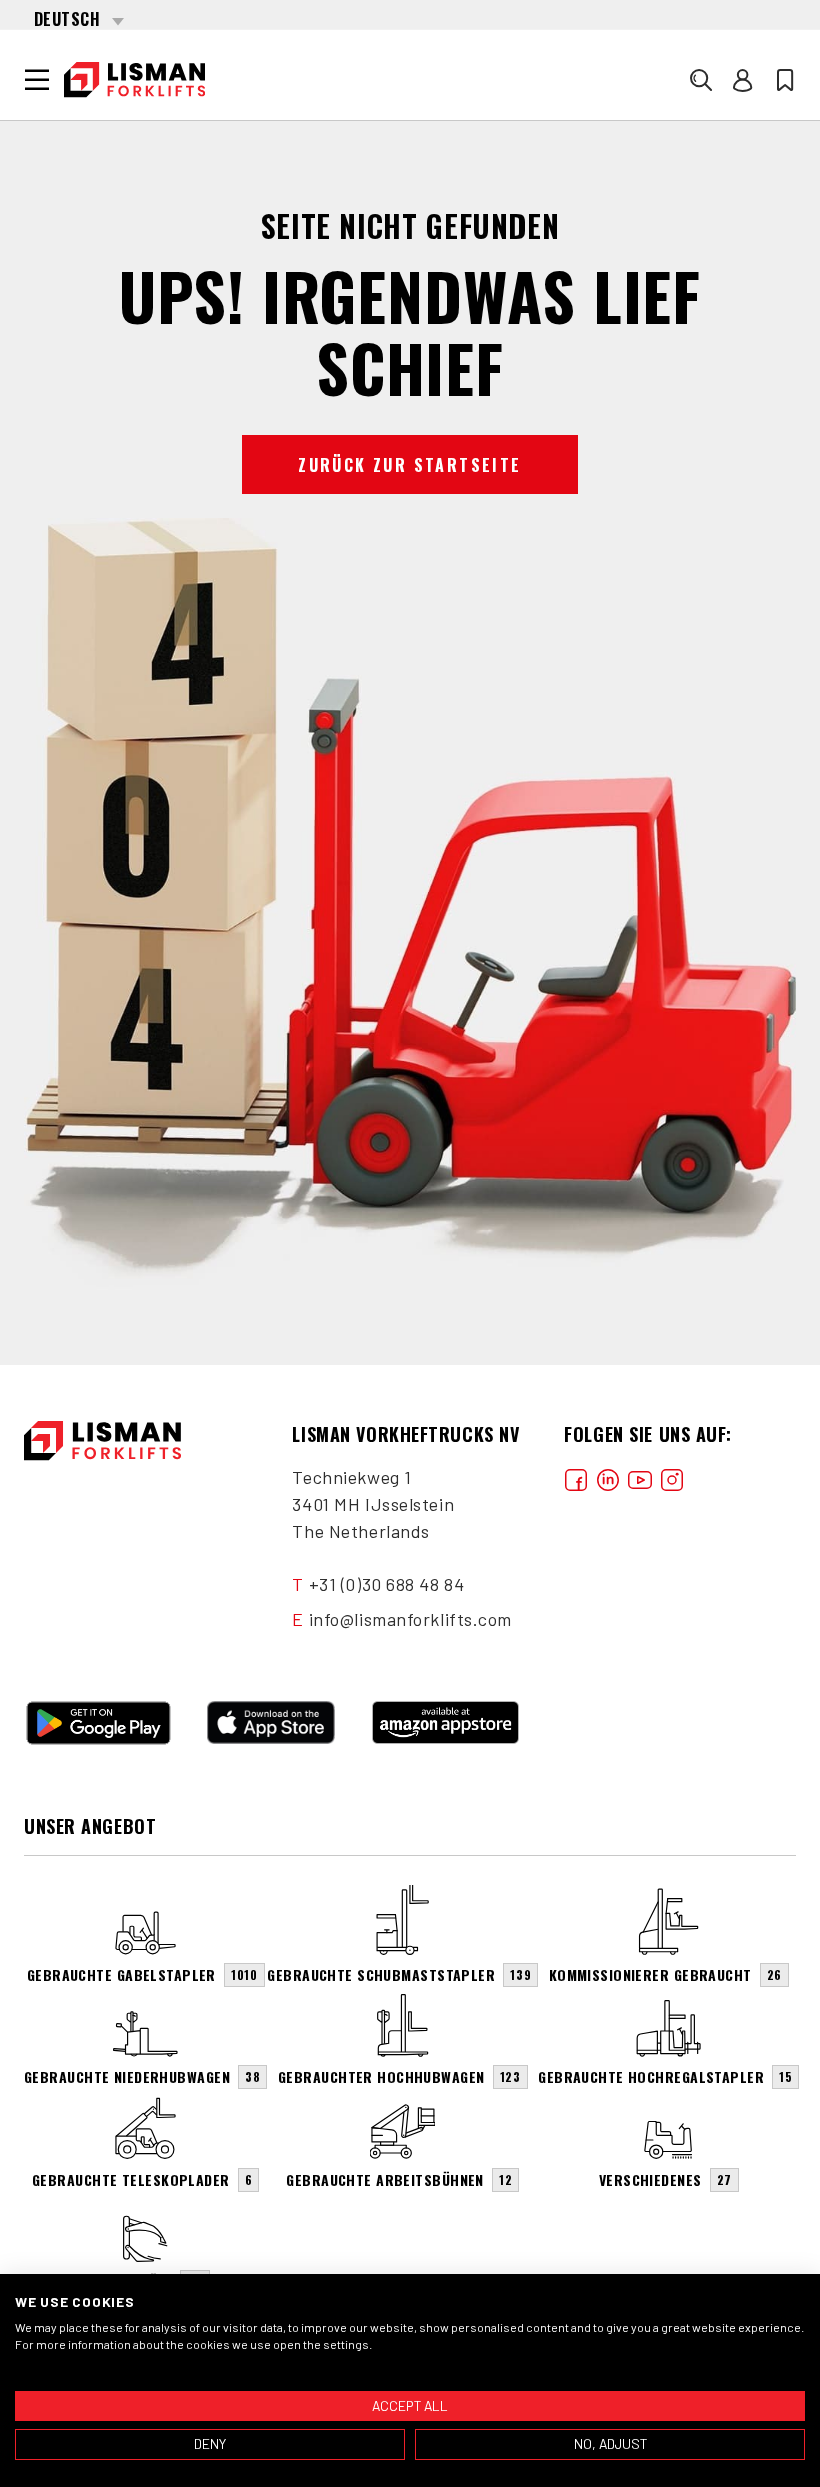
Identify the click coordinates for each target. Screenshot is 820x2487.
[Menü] (37, 80)
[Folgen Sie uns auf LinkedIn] (608, 1477)
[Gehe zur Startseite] (134, 80)
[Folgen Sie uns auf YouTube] (640, 1477)
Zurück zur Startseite (409, 465)
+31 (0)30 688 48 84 (387, 1584)
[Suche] (701, 80)
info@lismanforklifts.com (410, 1619)
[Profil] (743, 80)
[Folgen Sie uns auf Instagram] (672, 1477)
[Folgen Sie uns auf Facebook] (576, 1477)
